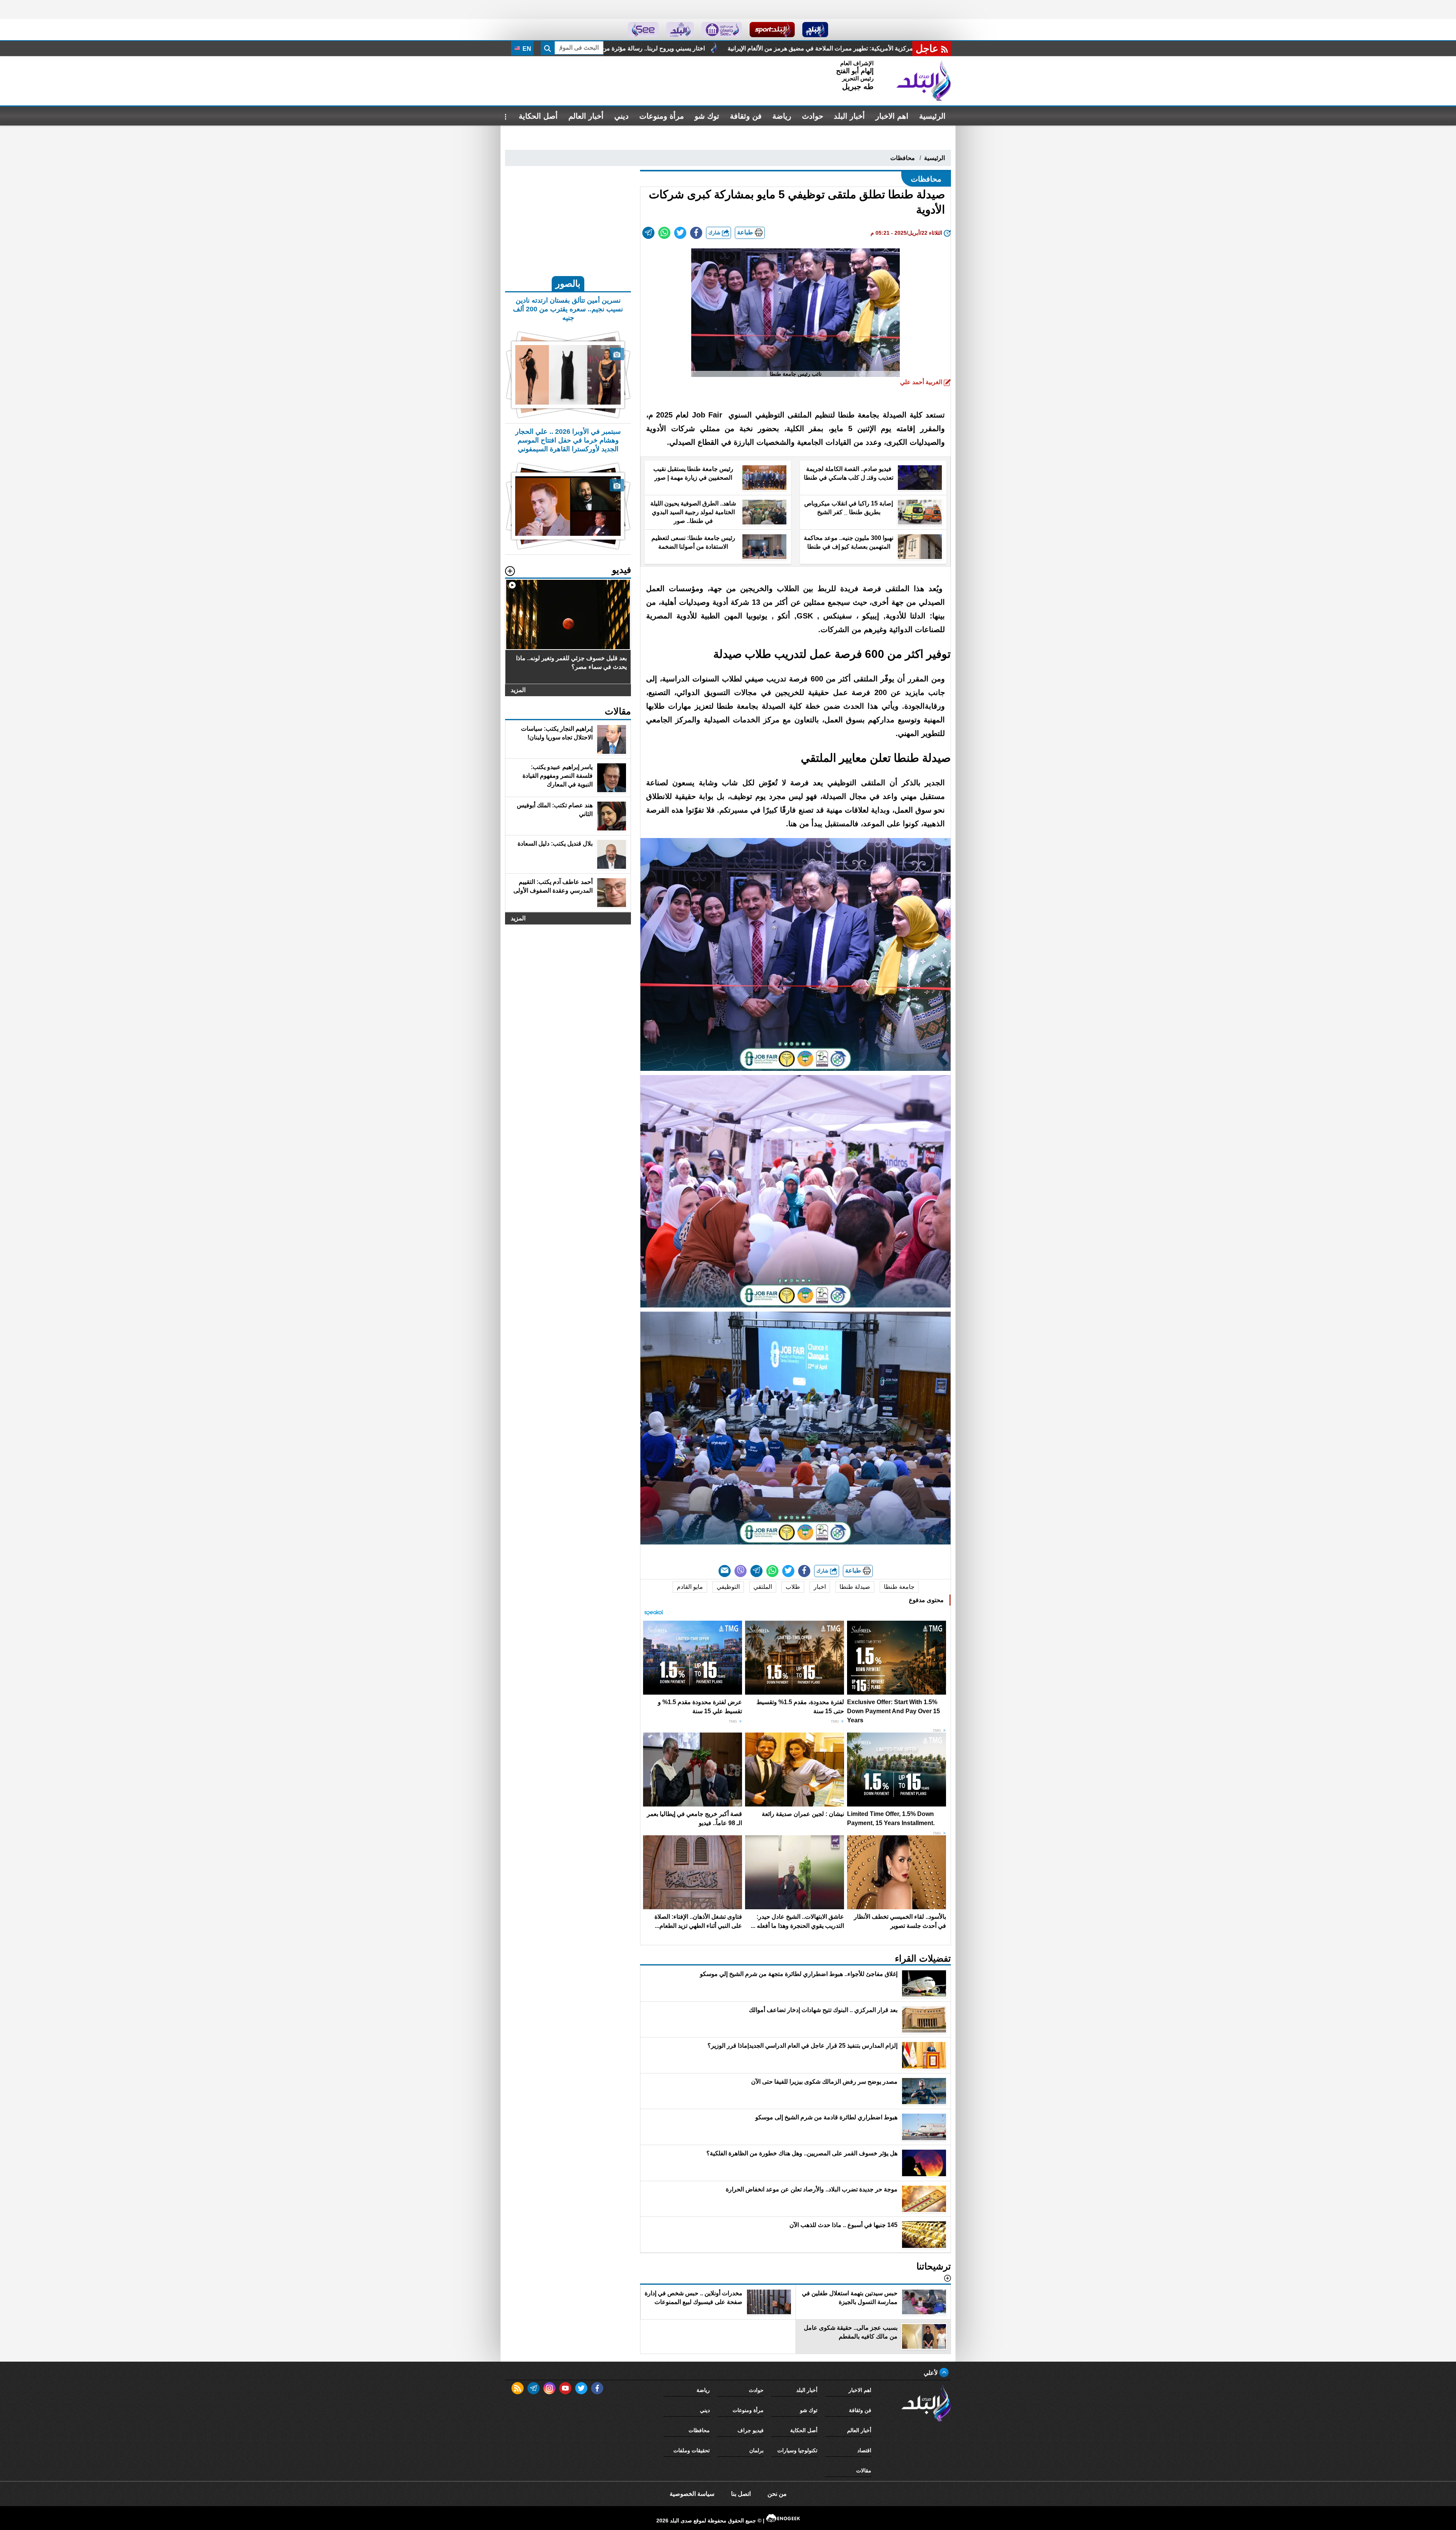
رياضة (782, 116)
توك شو (707, 116)
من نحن (777, 2494)
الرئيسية (932, 116)
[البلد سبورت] (772, 30)
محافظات (903, 158)
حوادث (813, 116)
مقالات (864, 2470)
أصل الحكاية (538, 116)
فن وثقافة (746, 116)
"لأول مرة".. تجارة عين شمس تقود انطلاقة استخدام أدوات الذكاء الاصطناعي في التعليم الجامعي (831, 48)
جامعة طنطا (899, 1587)
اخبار (820, 1587)
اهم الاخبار (892, 116)
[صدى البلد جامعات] (722, 30)
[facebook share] (696, 233)
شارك (715, 233)
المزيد (518, 690)
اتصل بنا (741, 2494)
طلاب (793, 1587)
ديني (621, 116)
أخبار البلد (849, 116)
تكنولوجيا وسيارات (797, 2450)
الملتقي (763, 1587)
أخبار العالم (586, 116)
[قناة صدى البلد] (815, 30)
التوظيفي (728, 1587)
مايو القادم (690, 1587)
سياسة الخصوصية (692, 2494)
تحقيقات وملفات (692, 2450)
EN (526, 49)
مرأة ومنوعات (662, 116)
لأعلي (931, 2373)
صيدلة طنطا (855, 1587)
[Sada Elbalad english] (643, 30)
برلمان (756, 2450)
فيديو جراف (751, 2430)
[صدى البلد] (924, 81)
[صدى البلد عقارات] (680, 30)
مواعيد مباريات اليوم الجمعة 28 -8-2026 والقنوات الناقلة (619, 48)
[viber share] (741, 1571)
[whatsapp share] (664, 233)
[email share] (648, 233)
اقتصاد (864, 2450)
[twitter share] (680, 233)
